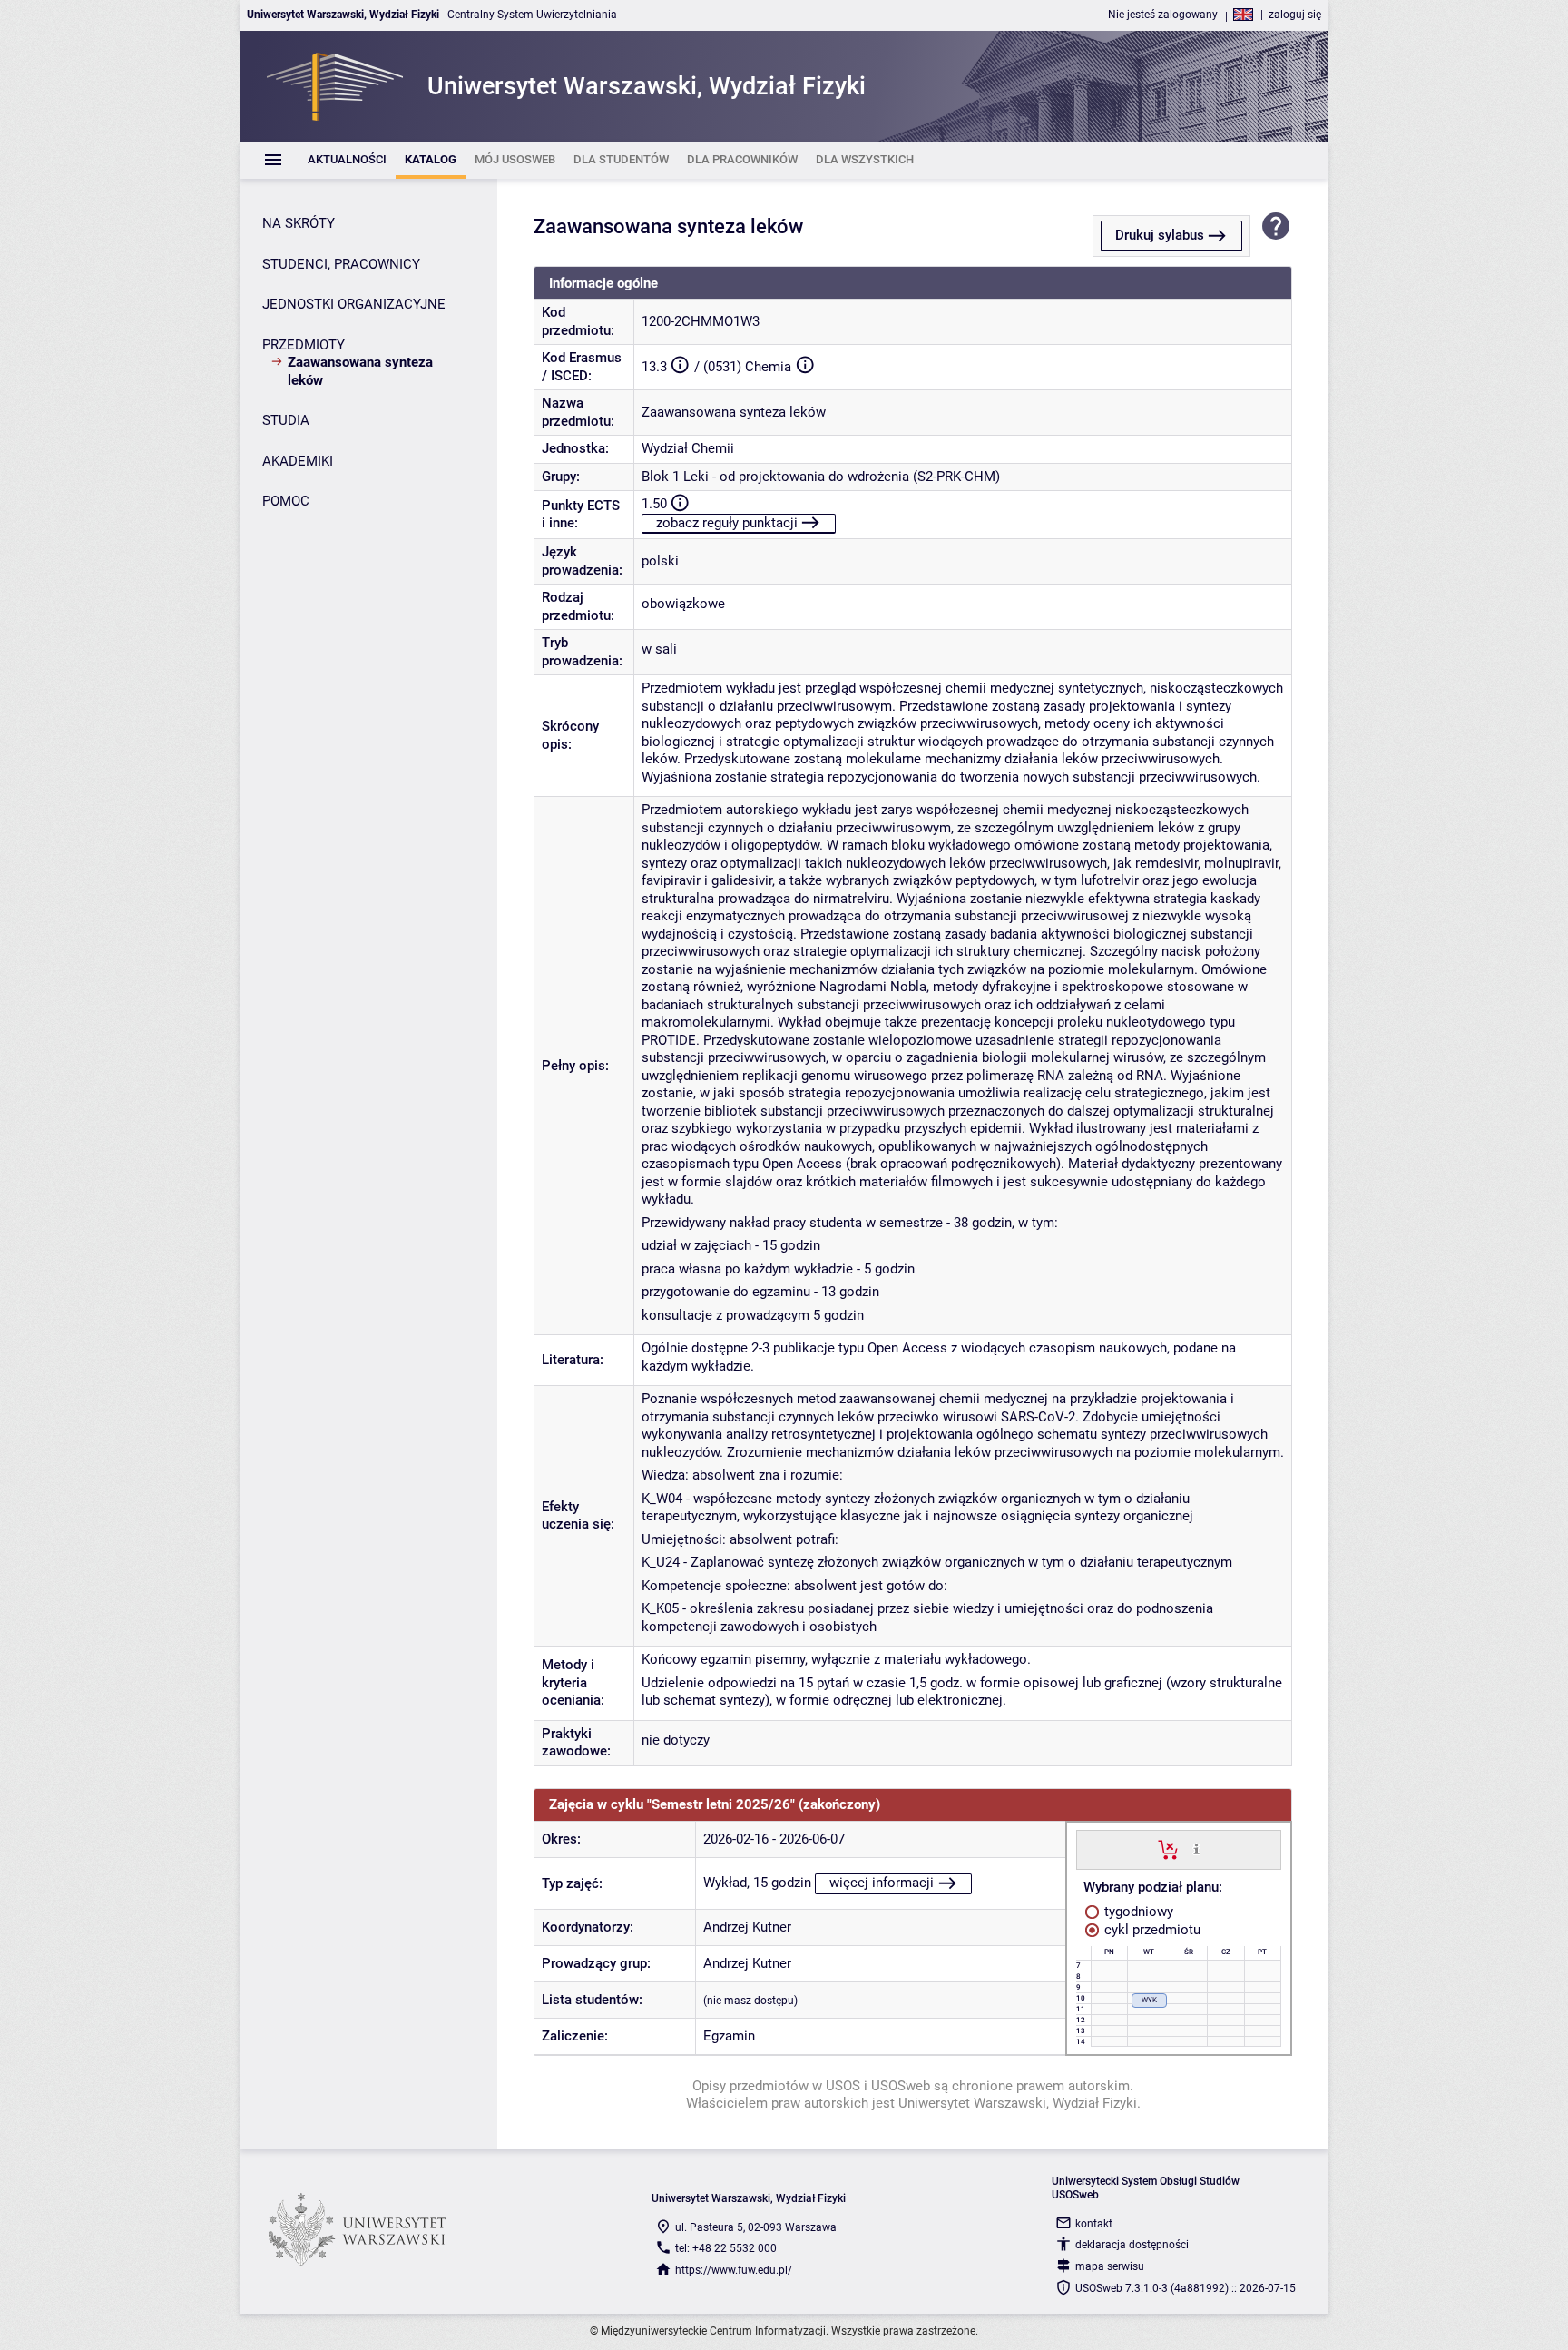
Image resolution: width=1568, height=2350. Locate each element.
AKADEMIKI (298, 461)
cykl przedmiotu (1151, 1930)
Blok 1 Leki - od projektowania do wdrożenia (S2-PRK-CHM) (821, 477)
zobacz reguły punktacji (727, 523)
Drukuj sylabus (1160, 235)
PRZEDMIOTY (304, 345)
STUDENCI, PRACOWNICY (341, 264)
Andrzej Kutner (747, 1927)
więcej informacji (882, 1883)
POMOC (286, 501)
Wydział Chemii (688, 448)
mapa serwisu (1110, 2266)
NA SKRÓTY (299, 223)
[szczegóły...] (1196, 1849)
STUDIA (286, 420)
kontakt (1094, 2224)
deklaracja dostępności (1132, 2245)
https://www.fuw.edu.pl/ (734, 2270)
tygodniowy (1137, 1912)
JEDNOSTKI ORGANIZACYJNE (354, 304)
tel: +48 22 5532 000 (726, 2248)
